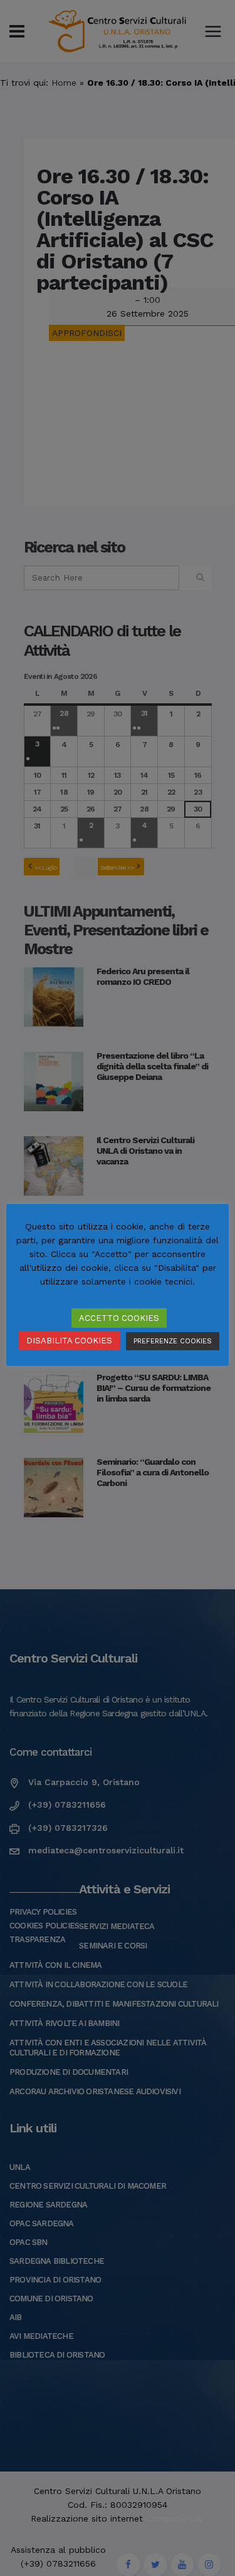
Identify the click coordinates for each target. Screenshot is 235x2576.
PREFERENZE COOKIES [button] (173, 1341)
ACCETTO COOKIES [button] (119, 1318)
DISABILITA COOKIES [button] (69, 1341)
